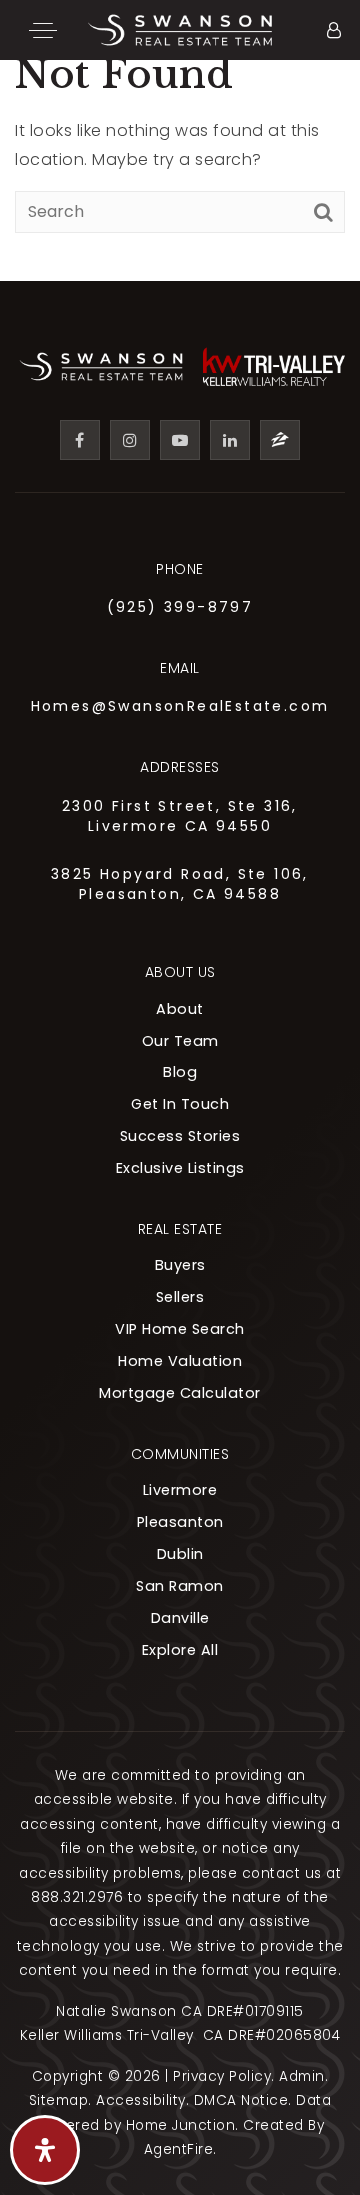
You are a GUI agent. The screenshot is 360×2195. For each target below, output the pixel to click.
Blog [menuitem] (180, 1072)
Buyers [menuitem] (180, 1265)
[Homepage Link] (180, 28)
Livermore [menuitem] (180, 1490)
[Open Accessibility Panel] (45, 2150)
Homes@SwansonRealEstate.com (180, 706)
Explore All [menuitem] (180, 1650)
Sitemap (59, 2100)
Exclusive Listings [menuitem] (180, 1168)
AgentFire (179, 2149)
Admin (302, 2076)
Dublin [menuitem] (180, 1554)
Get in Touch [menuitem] (180, 1104)
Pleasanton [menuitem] (180, 1522)
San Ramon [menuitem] (180, 1586)
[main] (180, 140)
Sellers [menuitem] (180, 1297)
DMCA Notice (241, 2100)
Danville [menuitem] (180, 1618)
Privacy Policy (222, 2076)
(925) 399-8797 (180, 607)
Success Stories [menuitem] (180, 1136)
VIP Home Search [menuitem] (180, 1329)
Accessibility (141, 2100)
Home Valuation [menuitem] (180, 1361)
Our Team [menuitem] (180, 1041)
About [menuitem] (180, 1009)
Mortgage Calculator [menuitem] (180, 1393)
